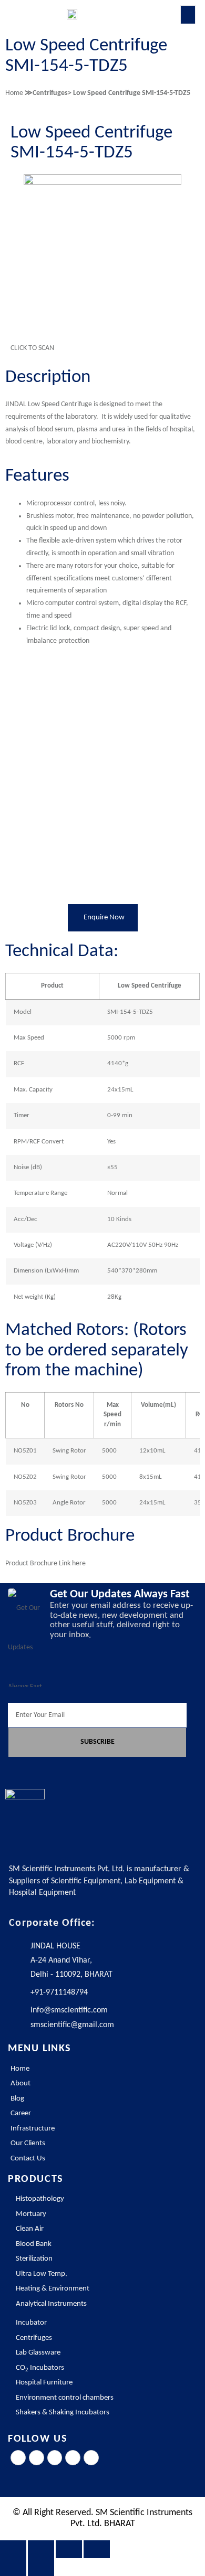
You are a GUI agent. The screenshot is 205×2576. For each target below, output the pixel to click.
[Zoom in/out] (13, 2549)
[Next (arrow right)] (41, 2567)
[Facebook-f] (18, 2458)
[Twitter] (37, 2458)
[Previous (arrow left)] (13, 2567)
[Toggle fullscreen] (41, 2549)
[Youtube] (91, 2458)
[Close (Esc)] (97, 2549)
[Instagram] (55, 2458)
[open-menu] (188, 15)
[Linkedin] (73, 2458)
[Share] (69, 2549)
